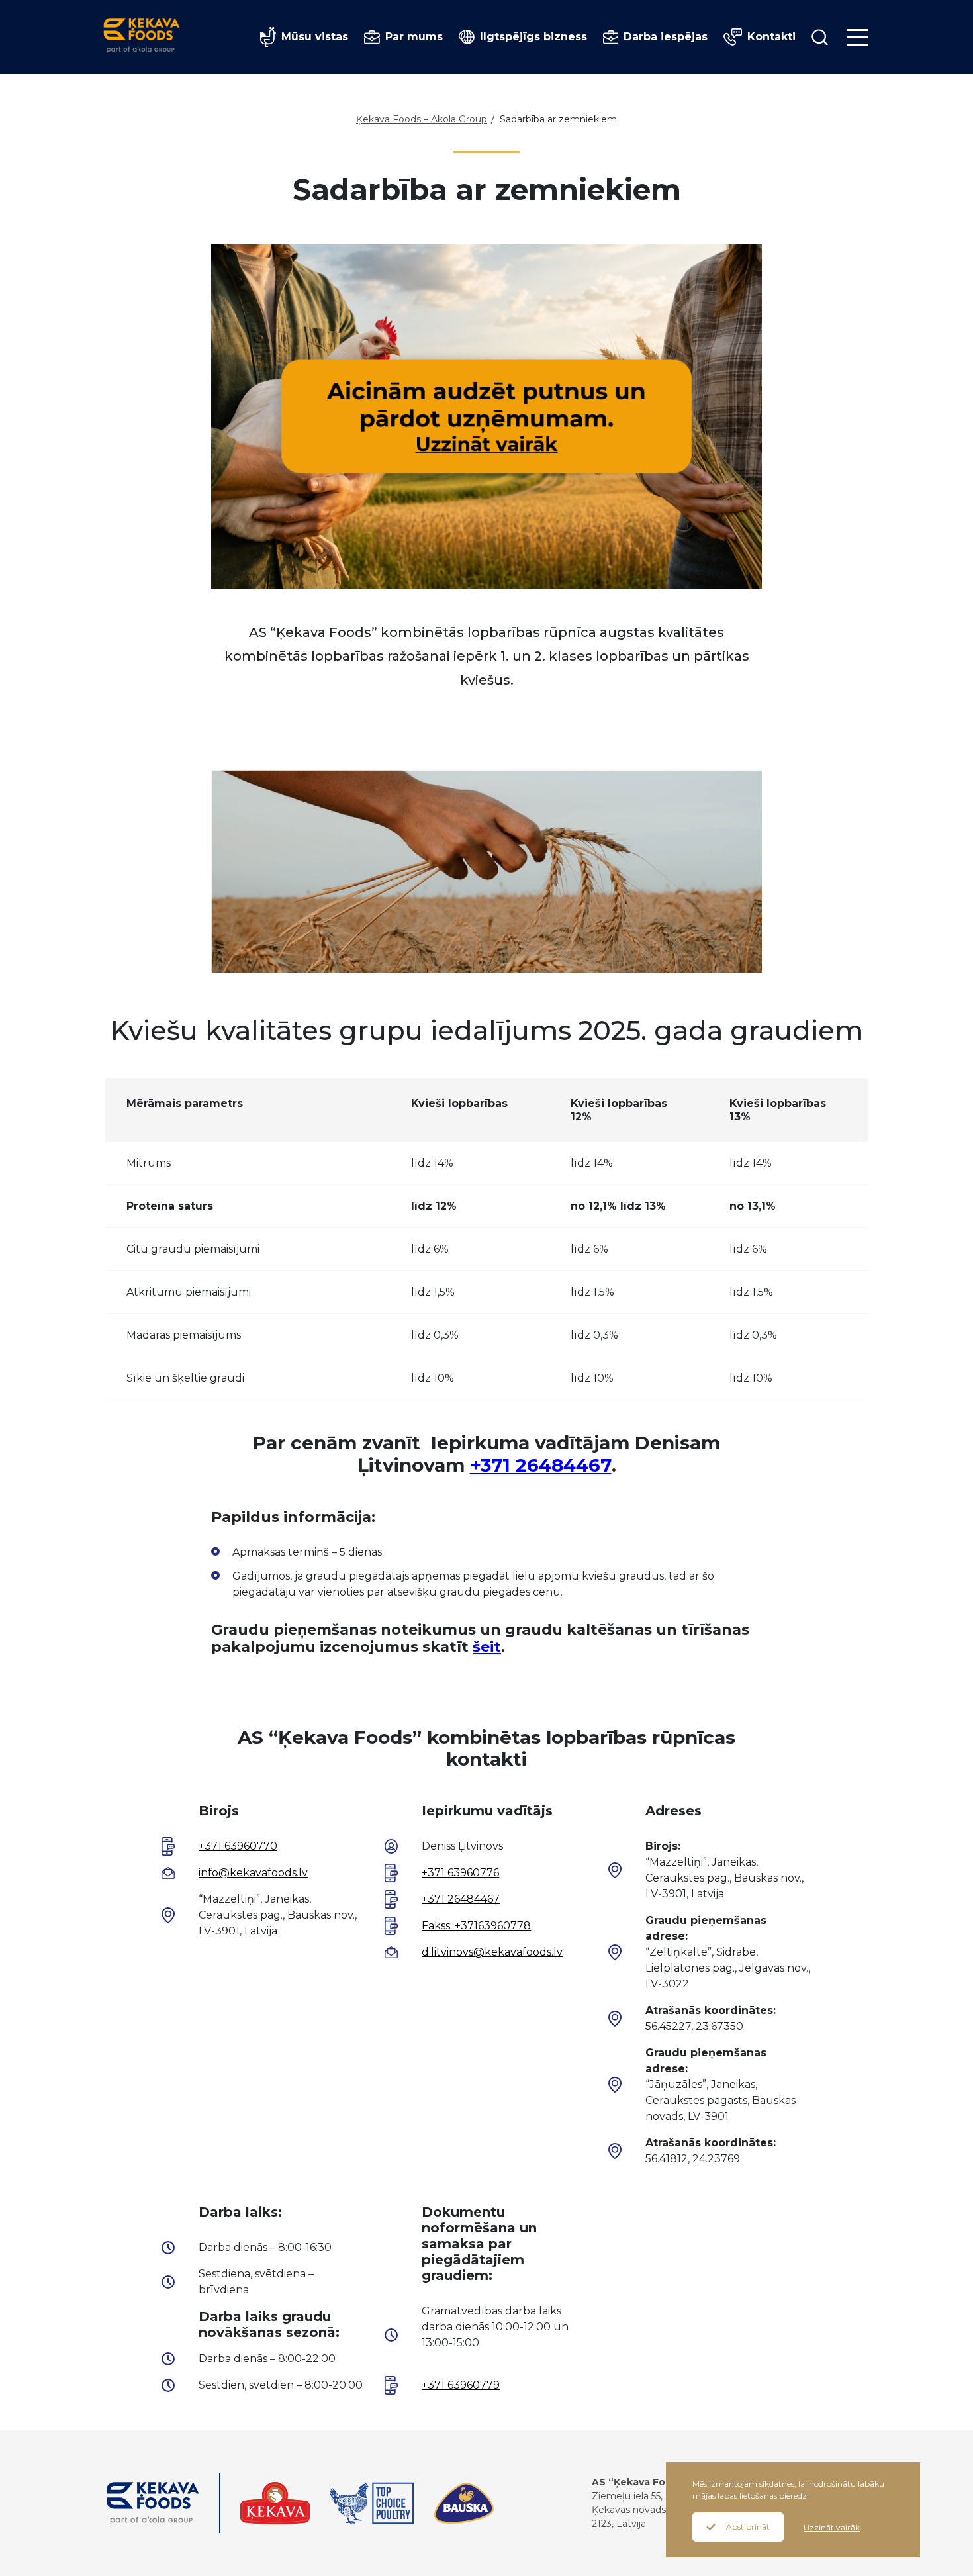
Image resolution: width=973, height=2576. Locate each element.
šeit (487, 1647)
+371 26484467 (541, 1465)
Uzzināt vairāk (832, 2527)
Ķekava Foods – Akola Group (422, 119)
